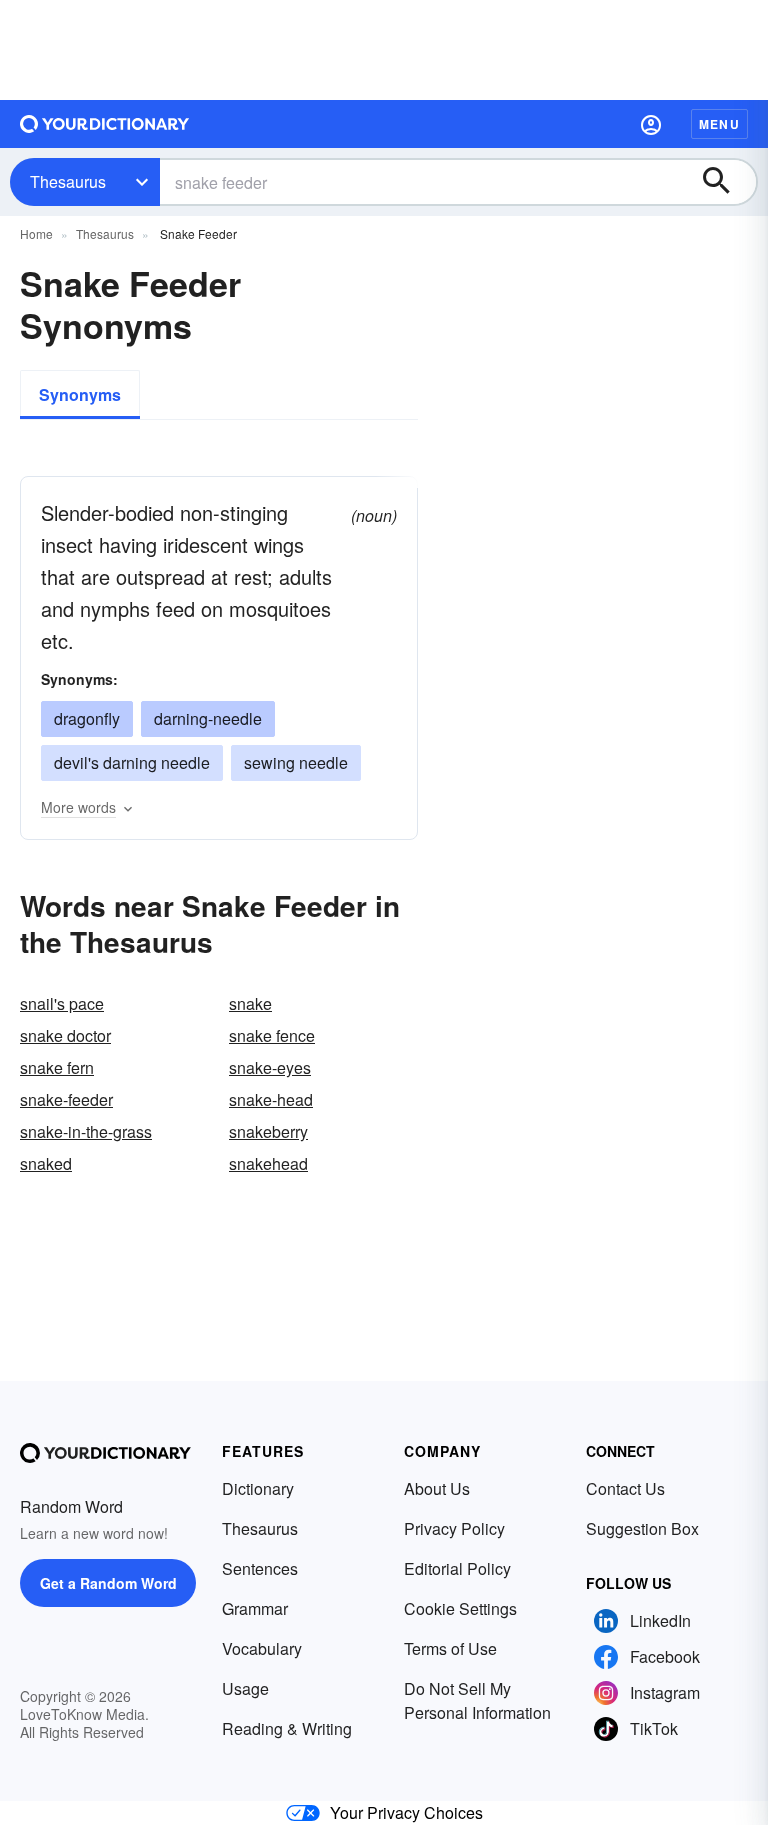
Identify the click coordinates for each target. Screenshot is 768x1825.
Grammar (255, 1608)
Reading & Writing (287, 1728)
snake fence (272, 1035)
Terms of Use (450, 1648)
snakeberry (268, 1131)
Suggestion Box (642, 1528)
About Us (437, 1488)
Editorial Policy (457, 1568)
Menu (719, 124)
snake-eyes (270, 1067)
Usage (245, 1688)
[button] (651, 124)
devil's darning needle (132, 762)
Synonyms (80, 394)
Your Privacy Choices (406, 1812)
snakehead (268, 1163)
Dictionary (258, 1488)
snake (250, 1003)
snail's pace (62, 1003)
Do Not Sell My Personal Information (477, 1700)
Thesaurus (68, 181)
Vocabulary (262, 1648)
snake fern (57, 1067)
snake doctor (65, 1035)
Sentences (260, 1568)
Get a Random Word (108, 1583)
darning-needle (208, 718)
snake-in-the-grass (86, 1131)
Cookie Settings (460, 1608)
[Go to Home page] (105, 124)
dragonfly (87, 718)
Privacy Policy (454, 1528)
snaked (46, 1163)
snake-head (271, 1099)
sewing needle (296, 762)
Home (36, 233)
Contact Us (625, 1488)
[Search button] (726, 182)
